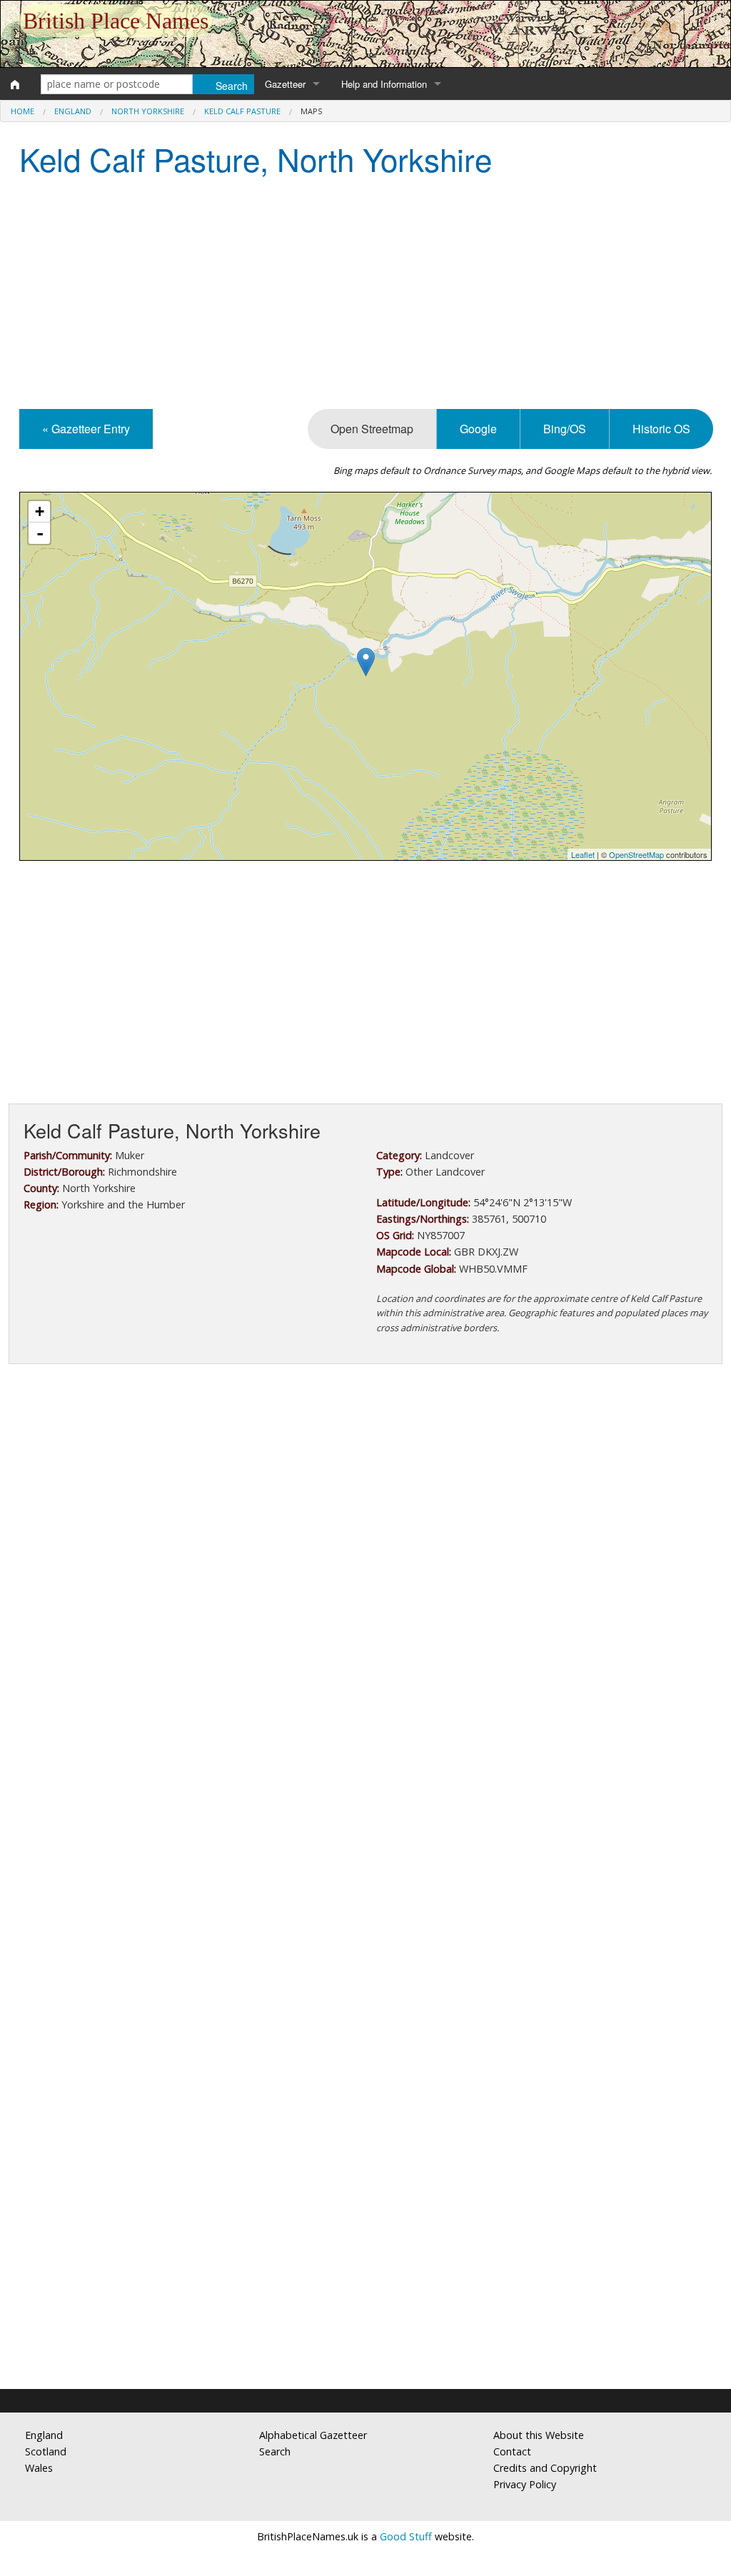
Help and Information (384, 84)
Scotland (46, 2451)
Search (275, 2451)
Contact (512, 2451)
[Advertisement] (365, 295)
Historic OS (661, 429)
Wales (39, 2468)
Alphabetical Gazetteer (313, 2435)
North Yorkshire (148, 111)
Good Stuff (406, 2536)
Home (22, 111)
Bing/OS (565, 429)
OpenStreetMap (636, 854)
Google (478, 429)
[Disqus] (365, 1802)
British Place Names (116, 21)
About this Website (539, 2435)
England (73, 111)
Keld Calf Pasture (242, 111)
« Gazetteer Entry (86, 429)
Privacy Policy (525, 2484)
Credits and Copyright (545, 2468)
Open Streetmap (372, 429)
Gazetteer (285, 84)
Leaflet (583, 854)
